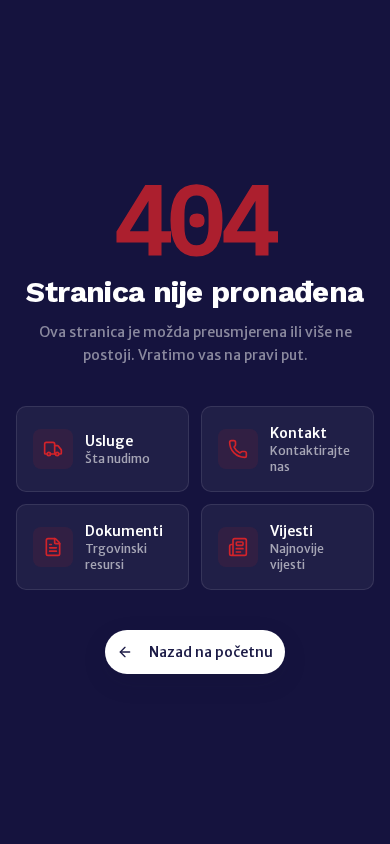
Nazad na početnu (211, 652)
